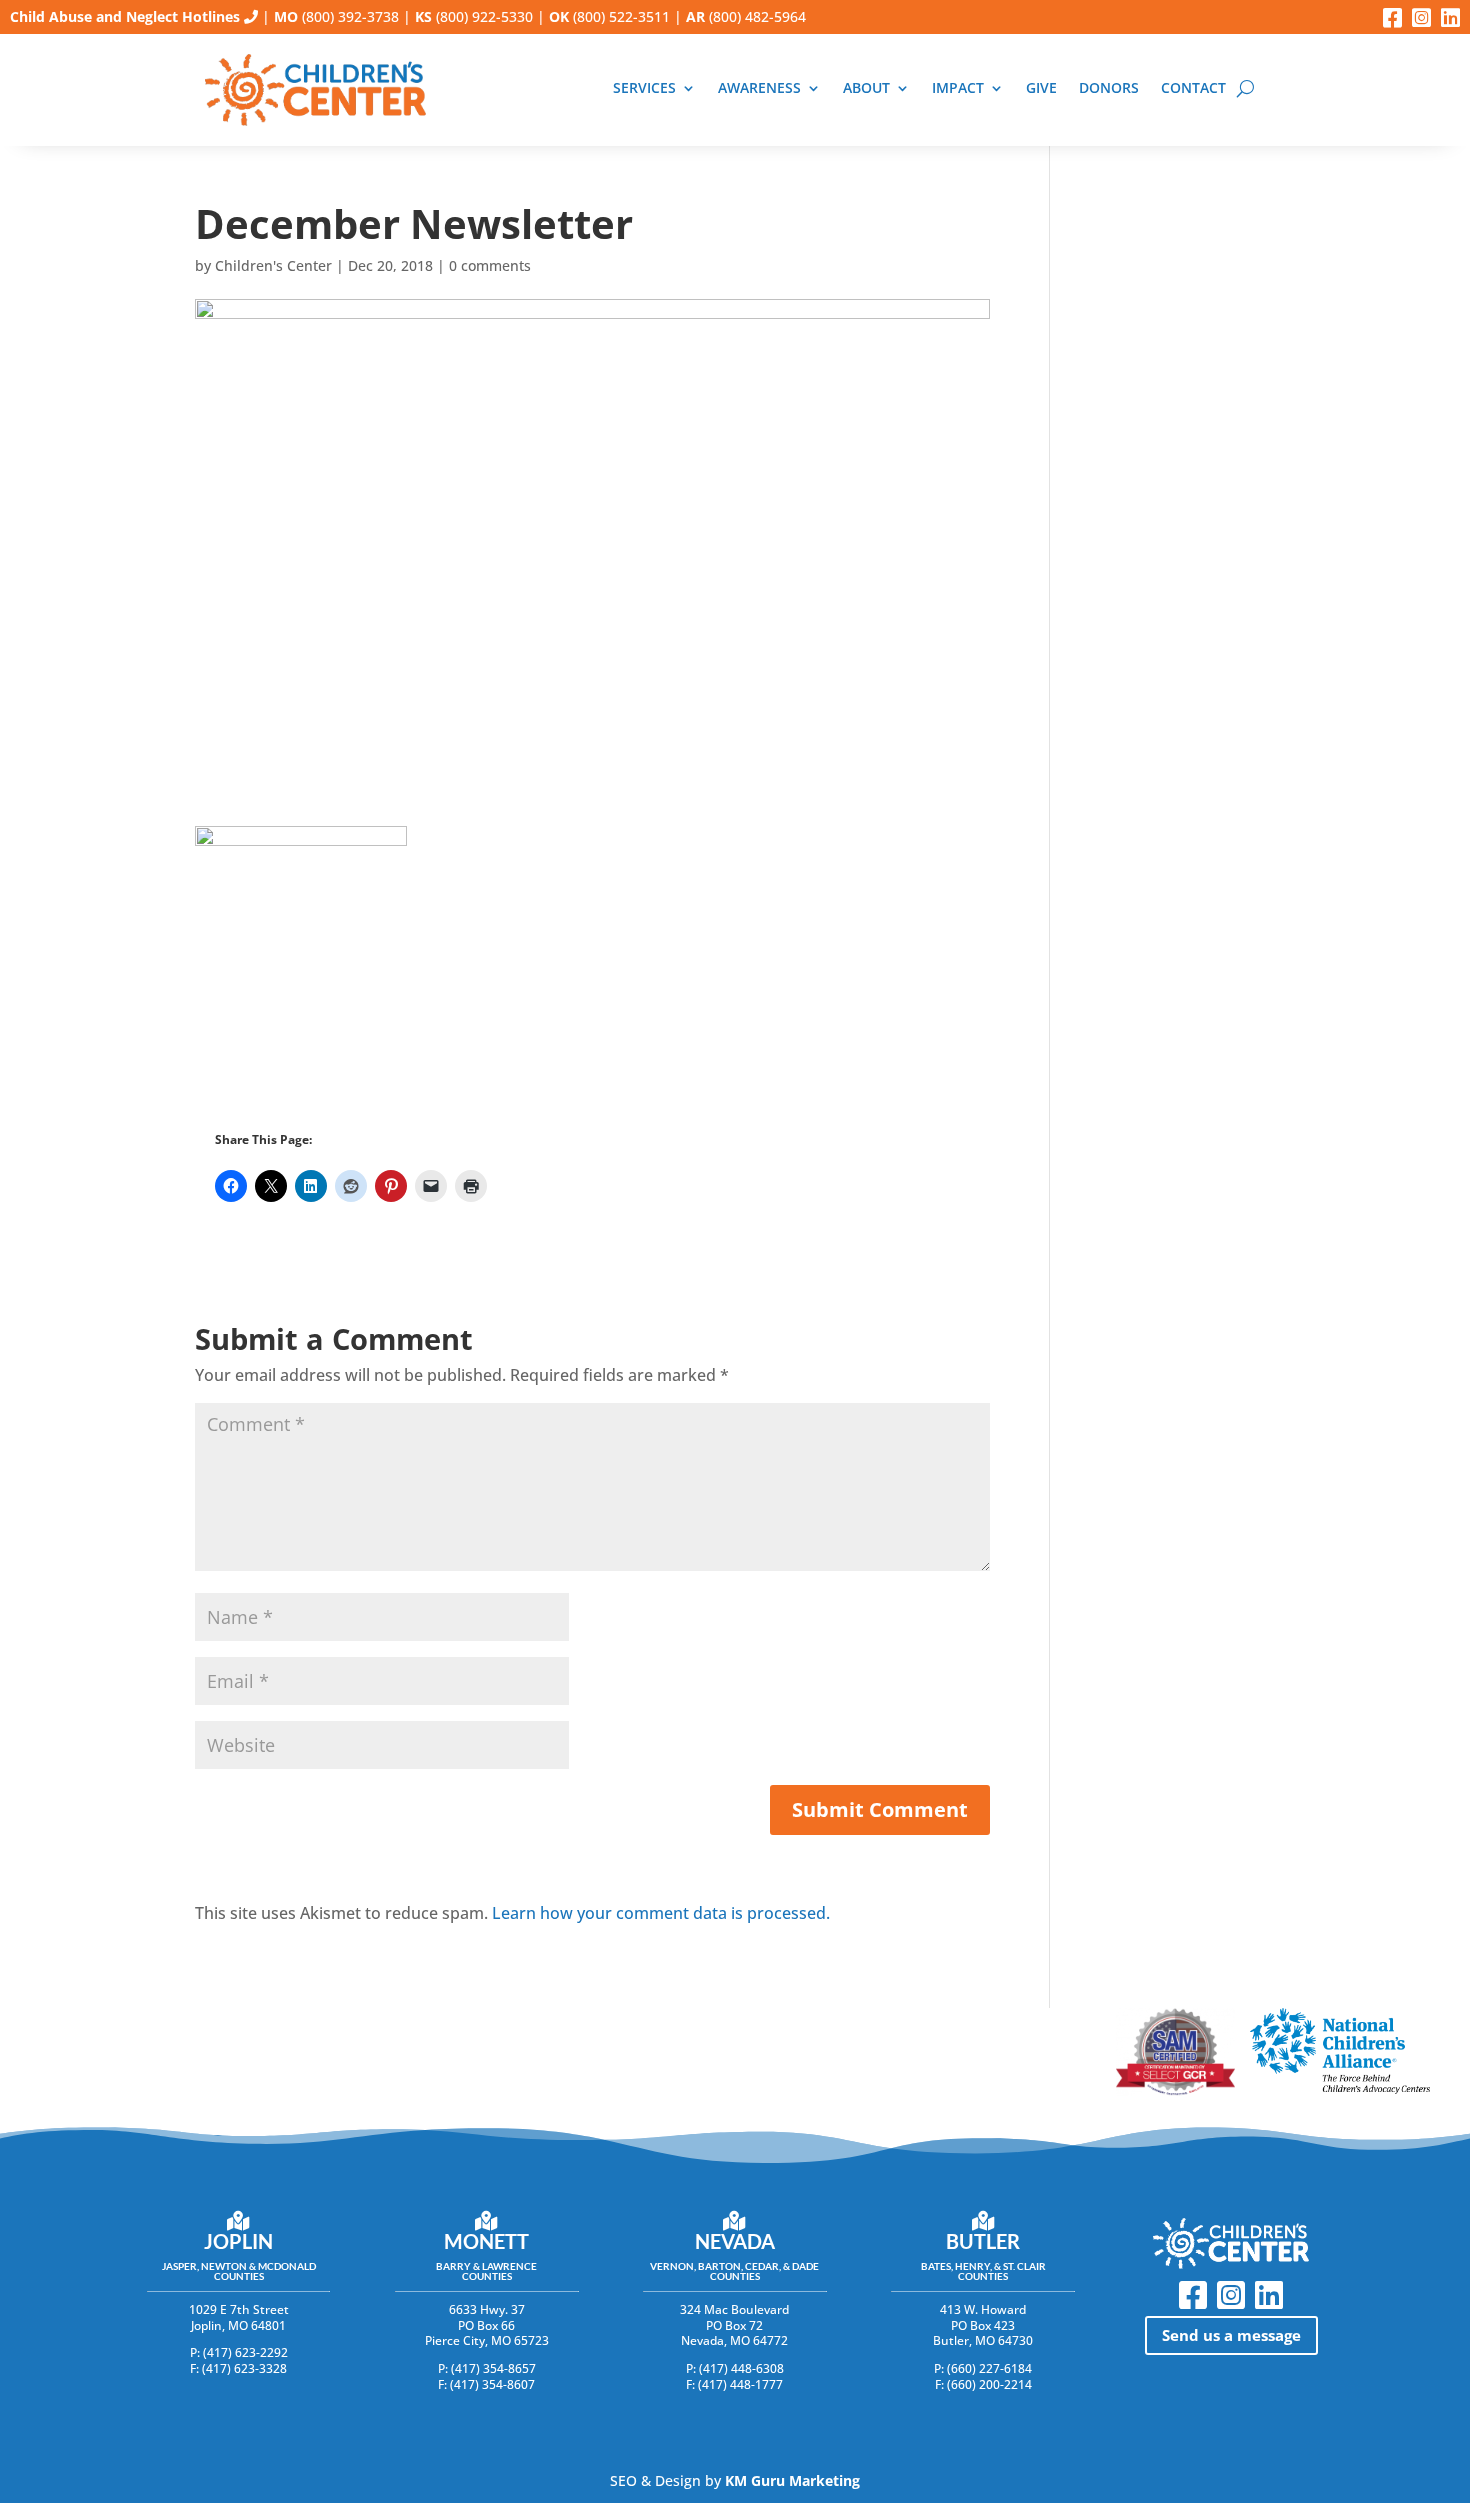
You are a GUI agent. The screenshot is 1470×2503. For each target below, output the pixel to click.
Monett (486, 2241)
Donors (1109, 88)
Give (1041, 88)
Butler (983, 2241)
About (866, 88)
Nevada (735, 2241)
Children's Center (273, 265)
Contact (1193, 88)
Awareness (759, 88)
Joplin (238, 2241)
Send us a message (1231, 2335)
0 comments (490, 265)
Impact (958, 88)
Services (644, 88)
